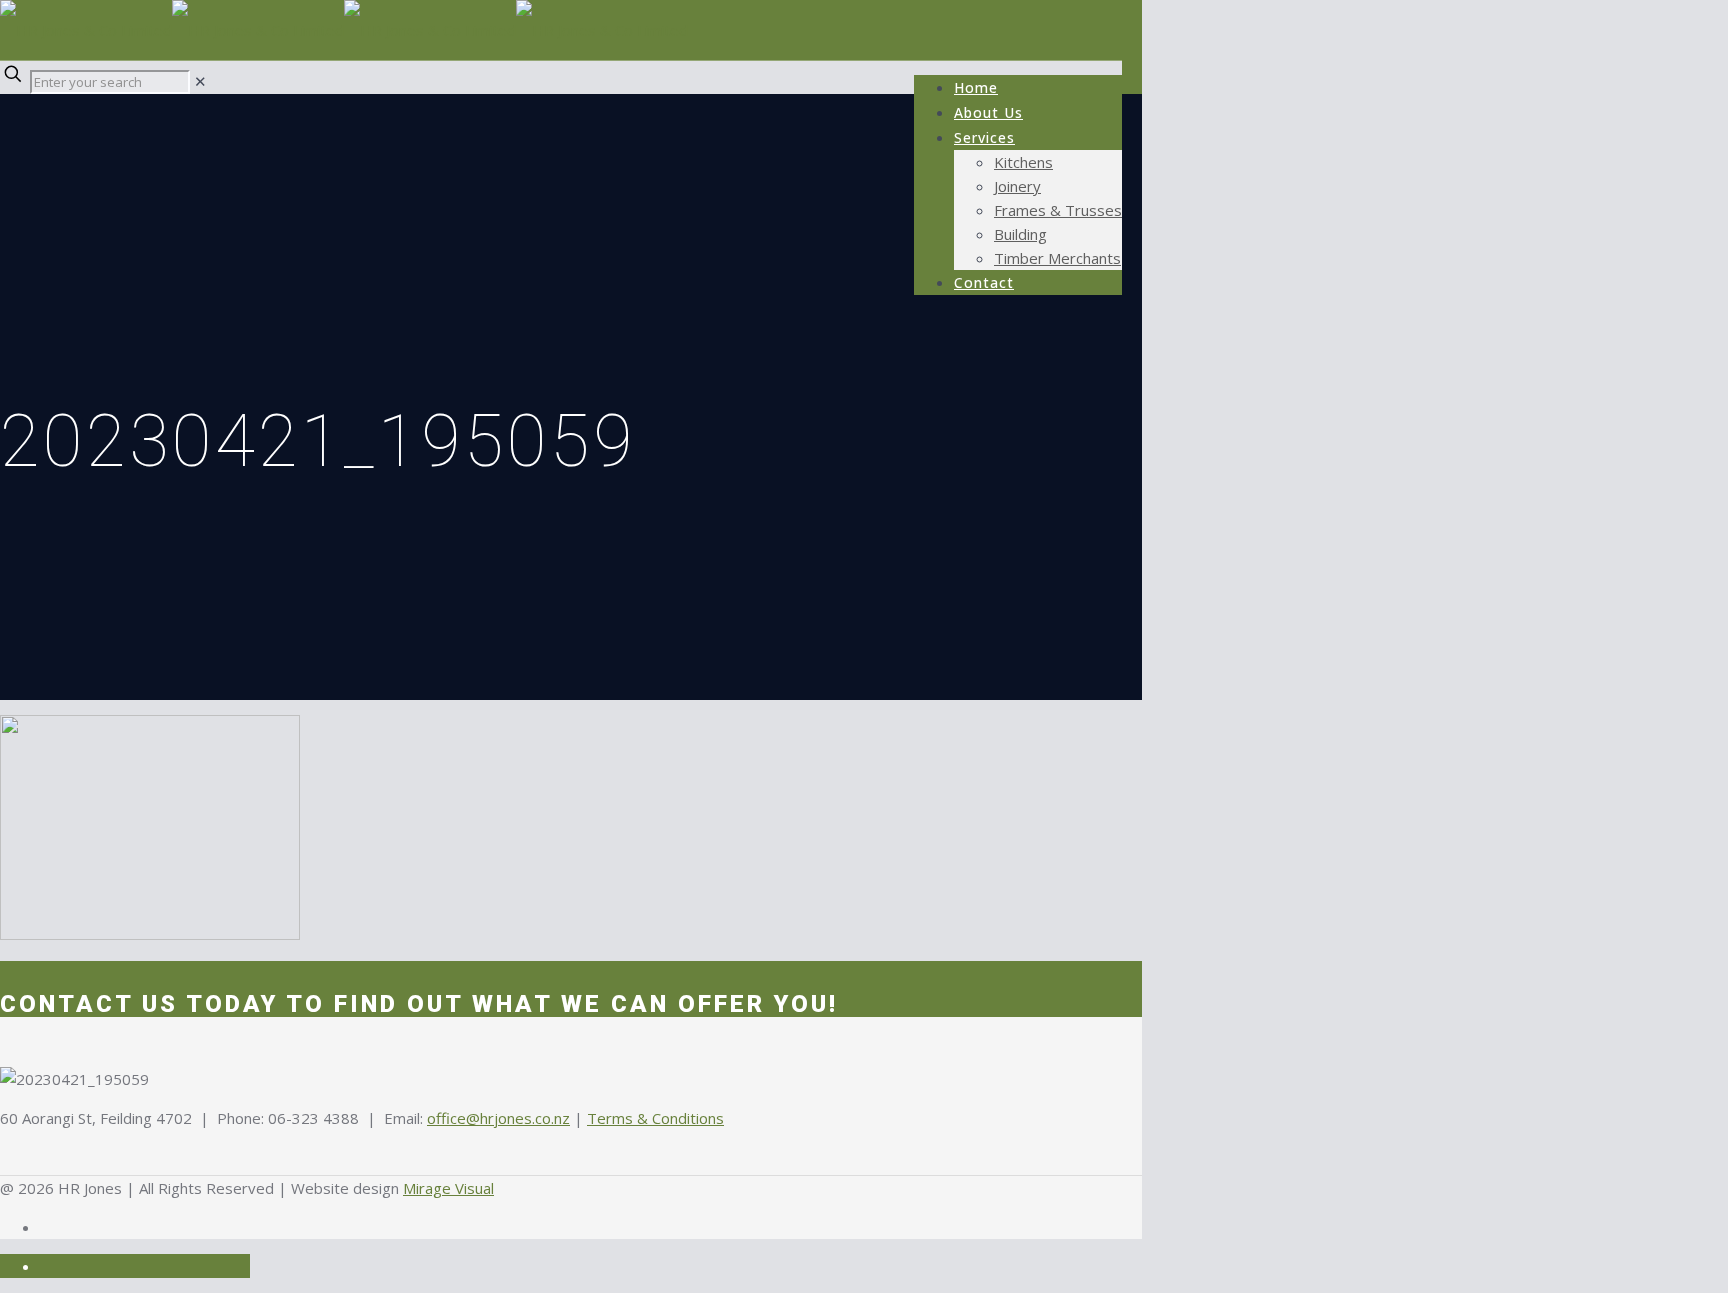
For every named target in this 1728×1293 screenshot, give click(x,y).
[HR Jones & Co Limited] (344, 30)
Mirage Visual (448, 1188)
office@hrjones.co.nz (498, 1118)
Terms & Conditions (655, 1118)
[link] (200, 81)
